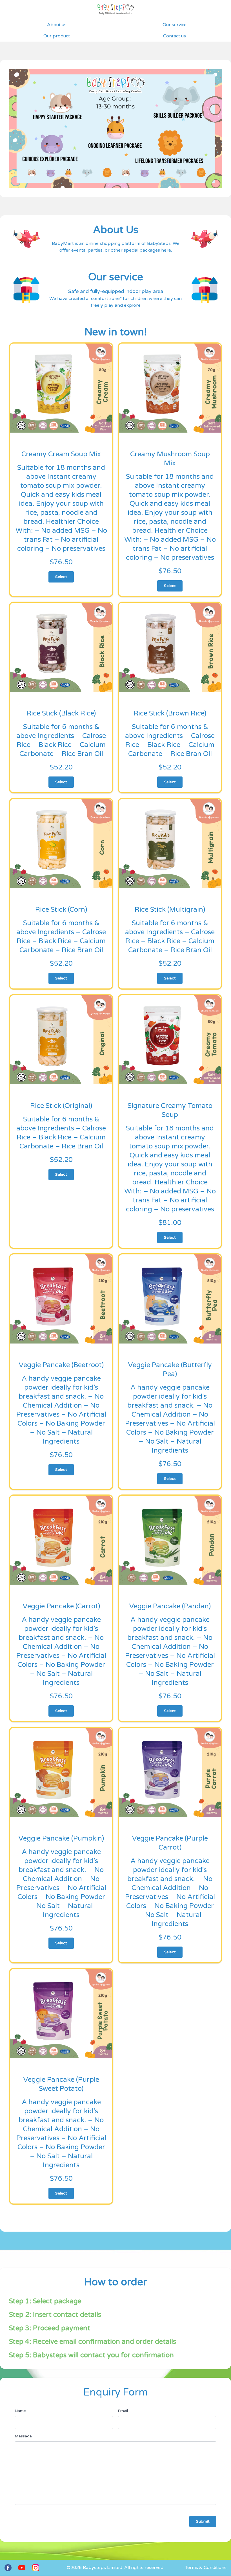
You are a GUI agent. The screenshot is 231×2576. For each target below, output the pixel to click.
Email (123, 2411)
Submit (203, 2521)
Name (20, 2411)
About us (57, 25)
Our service (175, 25)
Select (61, 577)
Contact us (175, 36)
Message (23, 2436)
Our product (57, 36)
